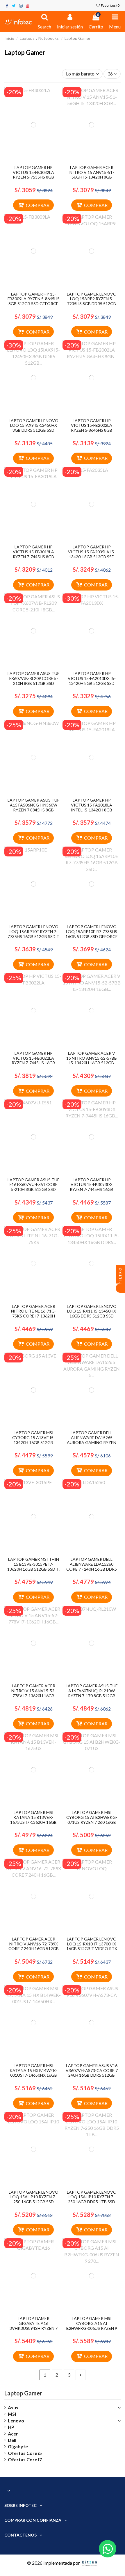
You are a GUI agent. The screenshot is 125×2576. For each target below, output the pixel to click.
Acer (13, 2434)
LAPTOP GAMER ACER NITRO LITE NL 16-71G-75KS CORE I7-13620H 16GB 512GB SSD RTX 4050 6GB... (33, 1316)
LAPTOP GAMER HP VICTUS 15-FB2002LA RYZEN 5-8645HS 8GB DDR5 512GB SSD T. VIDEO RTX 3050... (92, 430)
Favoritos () (110, 5)
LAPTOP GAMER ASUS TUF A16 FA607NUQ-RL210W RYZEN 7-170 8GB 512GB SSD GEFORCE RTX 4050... (92, 1693)
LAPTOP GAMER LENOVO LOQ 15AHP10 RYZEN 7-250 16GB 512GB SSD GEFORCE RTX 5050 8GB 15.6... (34, 2202)
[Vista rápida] (38, 160)
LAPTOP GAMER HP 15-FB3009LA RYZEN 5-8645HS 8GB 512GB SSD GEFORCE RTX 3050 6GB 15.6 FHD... (34, 301)
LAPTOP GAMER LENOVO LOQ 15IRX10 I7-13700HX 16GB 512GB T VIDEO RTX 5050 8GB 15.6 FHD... (92, 1946)
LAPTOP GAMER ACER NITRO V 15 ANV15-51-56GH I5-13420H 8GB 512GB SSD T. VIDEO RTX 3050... (92, 177)
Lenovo (16, 2421)
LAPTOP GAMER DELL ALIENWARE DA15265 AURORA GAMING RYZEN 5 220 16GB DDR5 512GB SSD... (92, 1442)
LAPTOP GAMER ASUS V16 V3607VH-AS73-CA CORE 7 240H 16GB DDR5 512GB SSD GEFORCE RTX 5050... (92, 2073)
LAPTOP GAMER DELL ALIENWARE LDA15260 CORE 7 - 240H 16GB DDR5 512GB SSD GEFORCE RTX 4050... (92, 1569)
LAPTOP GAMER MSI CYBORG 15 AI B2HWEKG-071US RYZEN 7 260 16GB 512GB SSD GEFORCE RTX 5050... (92, 1822)
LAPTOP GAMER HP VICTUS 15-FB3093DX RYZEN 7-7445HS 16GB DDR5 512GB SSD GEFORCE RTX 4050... (92, 1189)
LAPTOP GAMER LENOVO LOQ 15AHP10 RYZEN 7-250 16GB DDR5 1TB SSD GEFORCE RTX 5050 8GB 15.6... (92, 2202)
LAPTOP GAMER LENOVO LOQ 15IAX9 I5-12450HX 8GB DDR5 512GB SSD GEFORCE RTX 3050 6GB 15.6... (34, 430)
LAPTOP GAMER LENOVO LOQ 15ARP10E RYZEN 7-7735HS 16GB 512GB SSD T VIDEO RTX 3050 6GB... (33, 934)
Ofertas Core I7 (25, 2459)
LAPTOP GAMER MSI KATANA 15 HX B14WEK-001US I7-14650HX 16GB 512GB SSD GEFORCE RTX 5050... (33, 2075)
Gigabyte (18, 2446)
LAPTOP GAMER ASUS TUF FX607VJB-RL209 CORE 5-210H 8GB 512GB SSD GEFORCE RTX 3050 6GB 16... (33, 683)
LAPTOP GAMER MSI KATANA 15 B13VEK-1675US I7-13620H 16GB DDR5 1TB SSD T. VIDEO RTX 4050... (33, 1822)
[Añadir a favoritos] (29, 160)
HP (11, 2427)
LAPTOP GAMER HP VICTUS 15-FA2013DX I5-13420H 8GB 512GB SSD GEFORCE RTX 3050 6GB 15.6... (92, 683)
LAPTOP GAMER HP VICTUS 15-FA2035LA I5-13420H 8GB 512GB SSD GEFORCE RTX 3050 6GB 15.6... (92, 557)
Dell (12, 2440)
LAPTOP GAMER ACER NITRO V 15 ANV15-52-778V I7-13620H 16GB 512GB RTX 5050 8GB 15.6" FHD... (33, 1695)
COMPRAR (38, 205)
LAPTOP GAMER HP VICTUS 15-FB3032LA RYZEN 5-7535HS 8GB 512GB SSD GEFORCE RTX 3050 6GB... (33, 177)
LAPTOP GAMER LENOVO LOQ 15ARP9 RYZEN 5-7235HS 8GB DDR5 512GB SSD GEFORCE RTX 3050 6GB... (92, 304)
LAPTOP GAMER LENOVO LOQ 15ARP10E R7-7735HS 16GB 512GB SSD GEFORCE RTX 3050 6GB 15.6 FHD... (92, 934)
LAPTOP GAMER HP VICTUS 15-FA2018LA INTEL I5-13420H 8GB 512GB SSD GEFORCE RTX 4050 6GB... (92, 810)
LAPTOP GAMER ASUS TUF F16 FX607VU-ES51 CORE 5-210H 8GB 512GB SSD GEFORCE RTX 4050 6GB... (33, 1187)
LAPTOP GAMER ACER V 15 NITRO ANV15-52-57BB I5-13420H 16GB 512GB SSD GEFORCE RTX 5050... (92, 1060)
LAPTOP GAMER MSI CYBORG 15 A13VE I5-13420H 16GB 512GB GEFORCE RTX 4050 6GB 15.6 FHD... (33, 1442)
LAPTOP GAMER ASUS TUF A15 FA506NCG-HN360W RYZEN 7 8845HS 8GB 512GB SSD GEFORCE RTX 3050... (33, 810)
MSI (12, 2414)
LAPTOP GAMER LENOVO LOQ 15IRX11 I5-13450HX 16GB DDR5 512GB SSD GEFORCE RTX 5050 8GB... (92, 1314)
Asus (13, 2407)
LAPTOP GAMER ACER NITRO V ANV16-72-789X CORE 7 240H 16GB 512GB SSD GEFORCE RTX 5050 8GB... (34, 1949)
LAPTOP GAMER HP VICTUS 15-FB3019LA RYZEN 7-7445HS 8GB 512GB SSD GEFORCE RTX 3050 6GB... (33, 557)
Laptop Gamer (23, 2393)
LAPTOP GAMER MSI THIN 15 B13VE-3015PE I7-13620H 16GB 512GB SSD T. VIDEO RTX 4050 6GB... (33, 1566)
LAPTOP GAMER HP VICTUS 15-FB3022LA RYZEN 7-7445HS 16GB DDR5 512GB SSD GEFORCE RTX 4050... (33, 1063)
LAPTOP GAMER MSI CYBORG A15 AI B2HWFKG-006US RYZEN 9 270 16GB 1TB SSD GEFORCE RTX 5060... (92, 2328)
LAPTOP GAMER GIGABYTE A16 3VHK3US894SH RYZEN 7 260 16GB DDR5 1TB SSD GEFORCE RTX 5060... (34, 2328)
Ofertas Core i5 (25, 2453)
